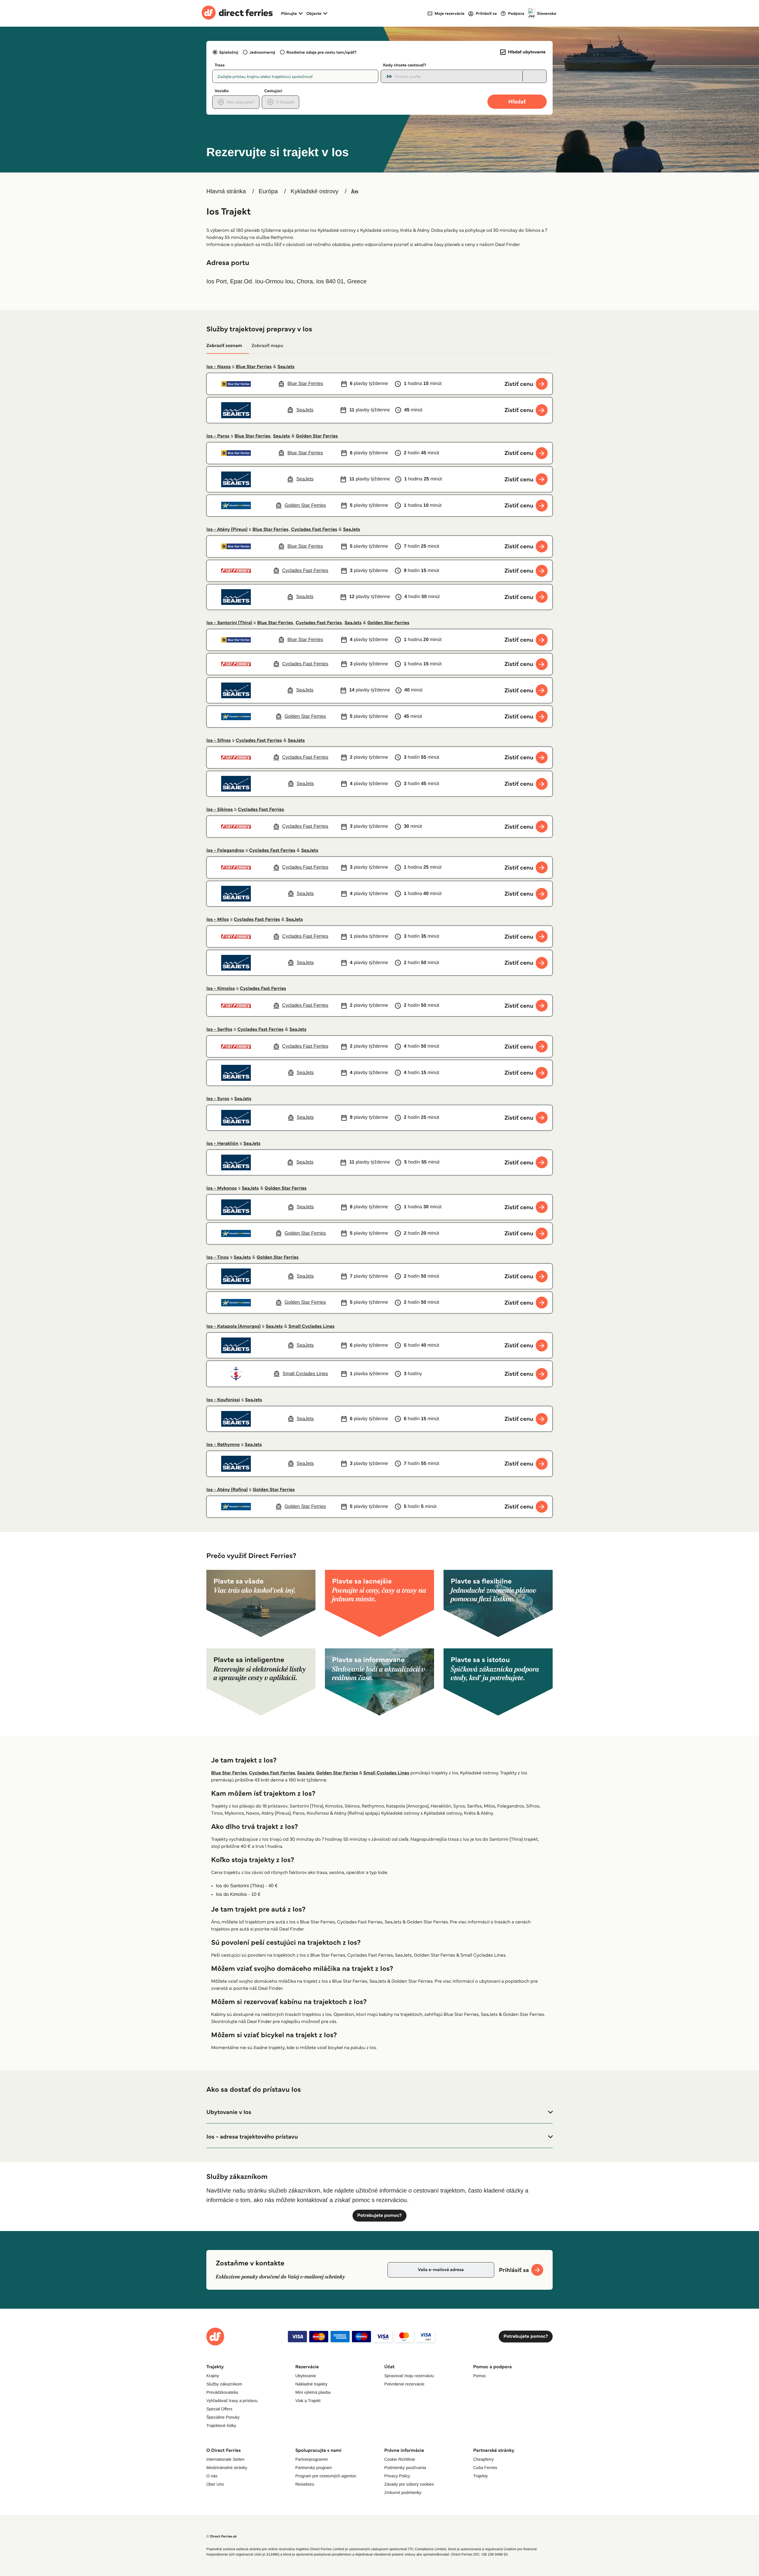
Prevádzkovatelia (222, 2392)
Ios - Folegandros (225, 850)
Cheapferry (483, 2459)
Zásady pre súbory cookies (409, 2484)
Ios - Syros (218, 1099)
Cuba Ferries (485, 2468)
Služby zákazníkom (224, 2384)
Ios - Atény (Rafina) (227, 1490)
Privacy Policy (397, 2476)
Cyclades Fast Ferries (314, 529)
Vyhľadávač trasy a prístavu (232, 2401)
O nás (212, 2476)
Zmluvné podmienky (403, 2492)
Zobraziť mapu (267, 346)
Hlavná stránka (226, 191)
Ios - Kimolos (221, 989)
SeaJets (286, 367)
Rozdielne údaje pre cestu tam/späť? (322, 52)
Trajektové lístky (221, 2425)
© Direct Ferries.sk (221, 2536)
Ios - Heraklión (222, 1144)
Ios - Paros (218, 436)
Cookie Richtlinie (400, 2459)
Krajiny (213, 2376)
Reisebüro (305, 2484)
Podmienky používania (405, 2468)
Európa (268, 191)
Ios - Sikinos (220, 810)
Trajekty (480, 2476)
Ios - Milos (218, 919)
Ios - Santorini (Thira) (229, 623)
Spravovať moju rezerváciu (409, 2376)
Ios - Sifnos (219, 740)
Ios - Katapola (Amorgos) (233, 1326)
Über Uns (215, 2484)
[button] (379, 2112)
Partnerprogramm (312, 2459)
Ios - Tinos (217, 1257)
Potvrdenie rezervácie (404, 2384)
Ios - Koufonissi (223, 1400)
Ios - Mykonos (222, 1188)
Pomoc (480, 2376)
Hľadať (517, 102)
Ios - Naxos (219, 367)
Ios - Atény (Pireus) (227, 529)
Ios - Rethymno (223, 1445)
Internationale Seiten (225, 2459)
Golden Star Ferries (317, 436)
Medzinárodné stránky (227, 2468)
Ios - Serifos (219, 1029)
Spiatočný (229, 52)
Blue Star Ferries (254, 367)
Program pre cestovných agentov (326, 2476)
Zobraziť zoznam (224, 346)
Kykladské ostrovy (314, 191)
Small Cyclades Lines (311, 1326)
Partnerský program (314, 2468)
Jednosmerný (262, 52)
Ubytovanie (306, 2376)
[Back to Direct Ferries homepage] (237, 13)
